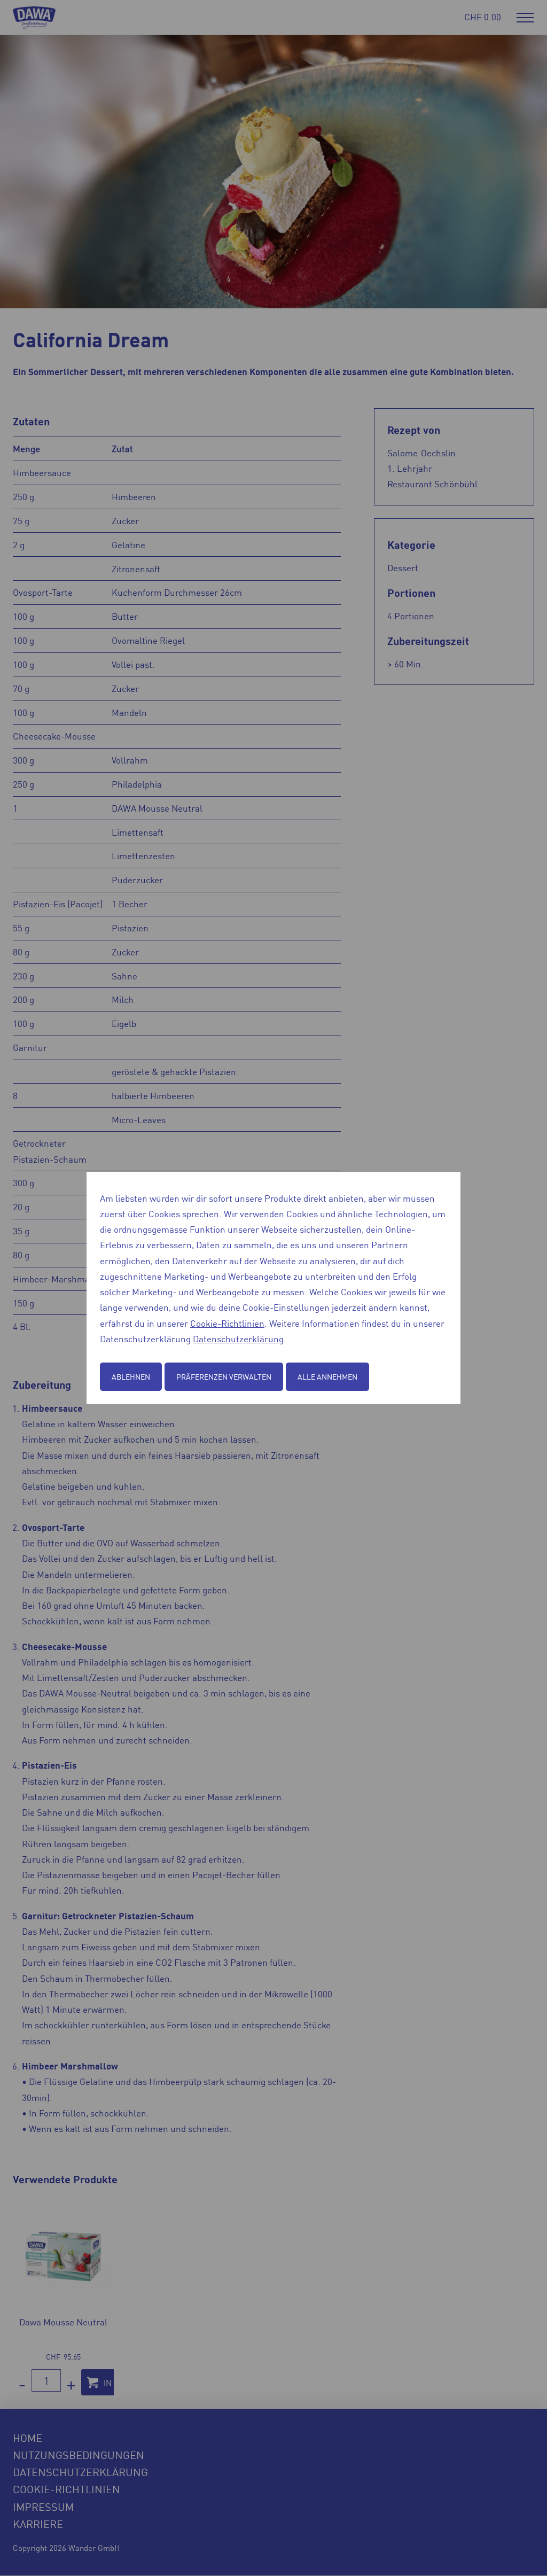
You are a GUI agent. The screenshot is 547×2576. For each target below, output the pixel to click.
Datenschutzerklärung (238, 1338)
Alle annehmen (327, 1376)
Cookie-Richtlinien (227, 1323)
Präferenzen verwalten (224, 1376)
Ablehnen (131, 1376)
